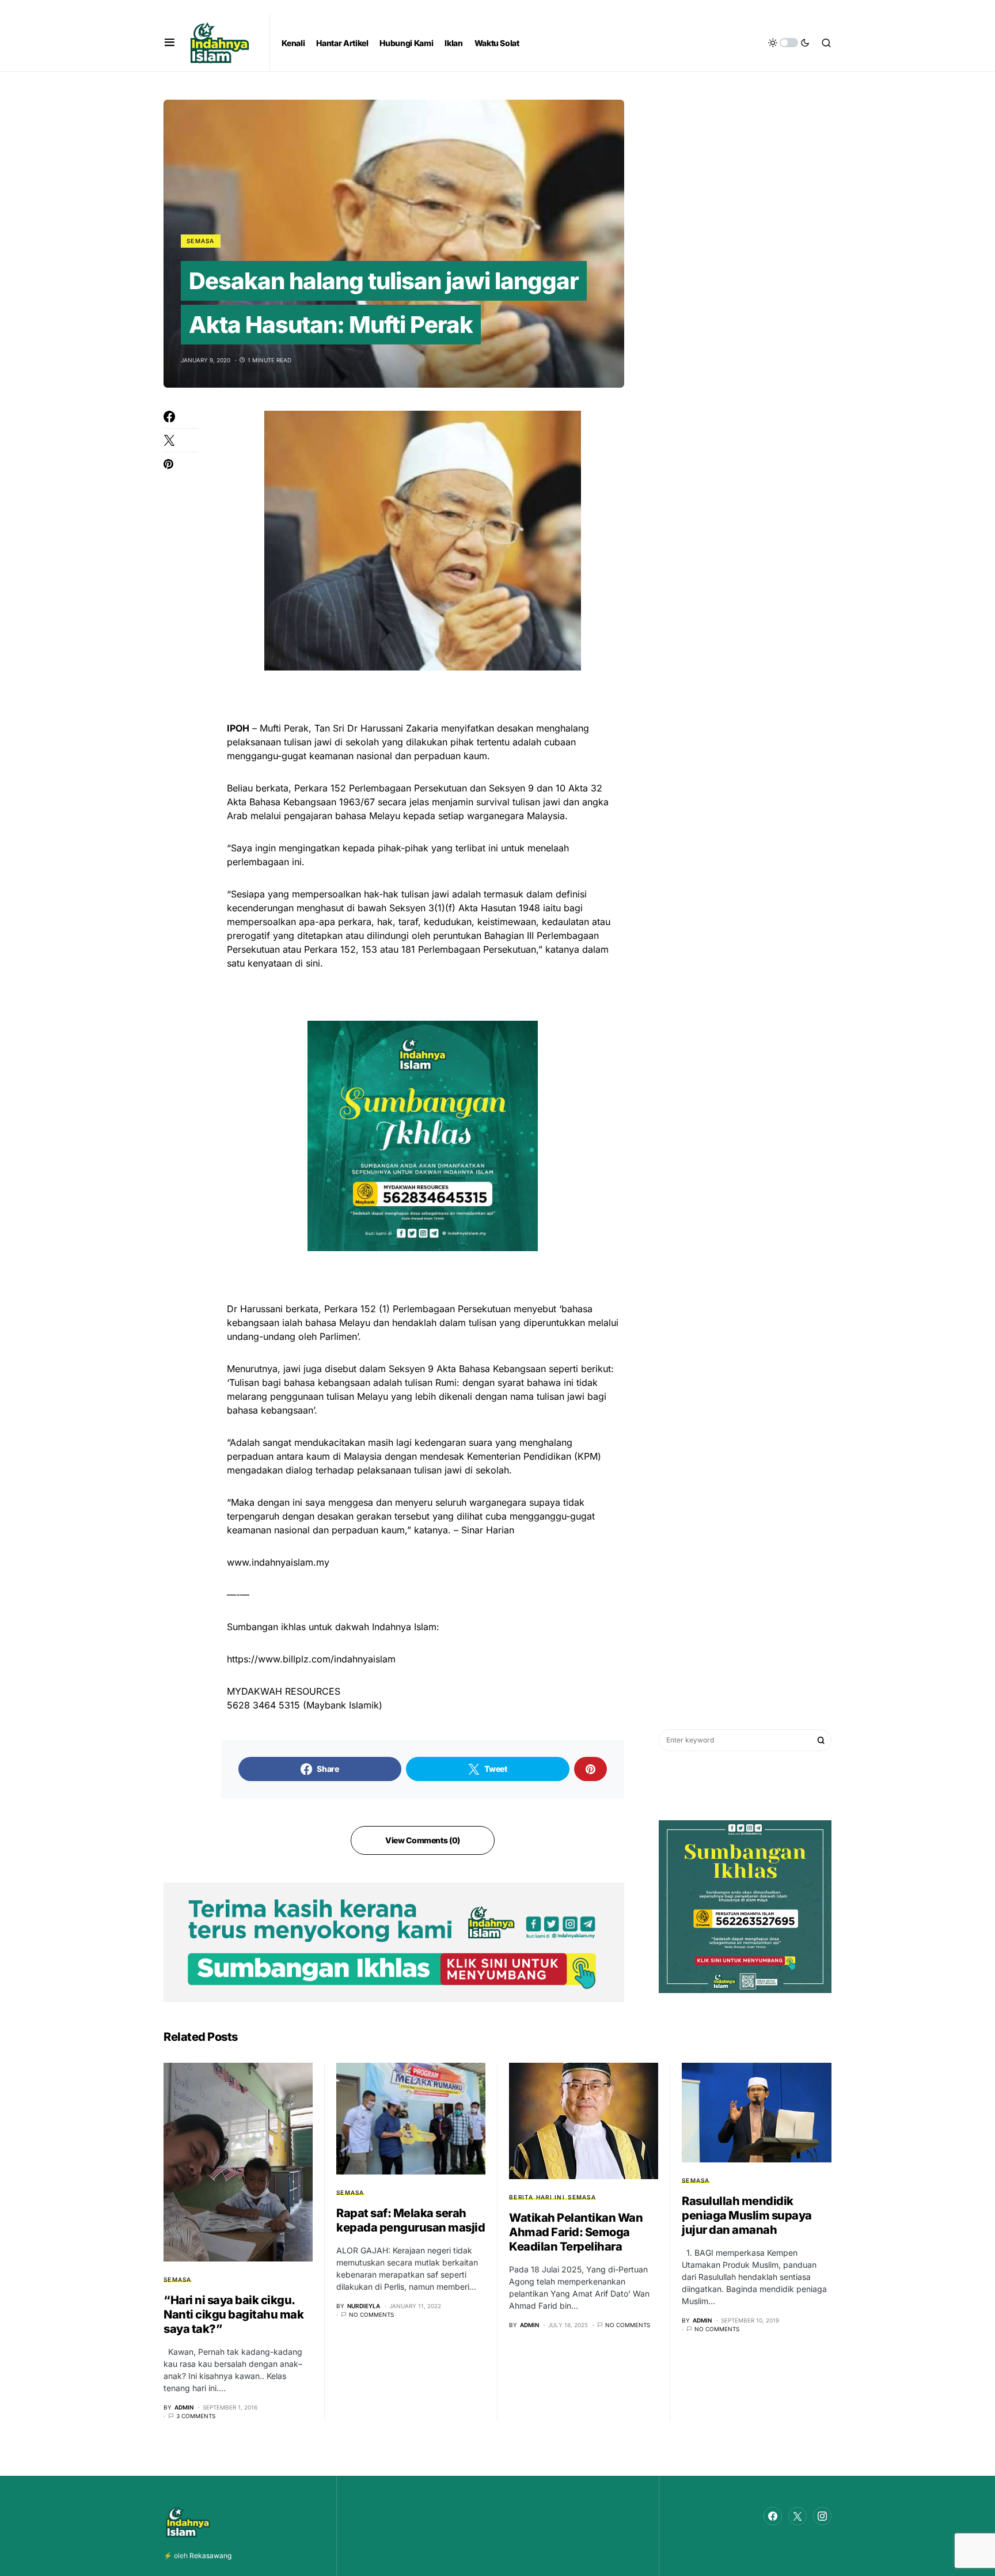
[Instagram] (822, 2516)
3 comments (196, 2416)
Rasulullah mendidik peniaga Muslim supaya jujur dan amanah (747, 2215)
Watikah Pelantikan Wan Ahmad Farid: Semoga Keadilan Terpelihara (576, 2232)
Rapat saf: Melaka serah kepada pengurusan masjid (411, 2220)
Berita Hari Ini (537, 2197)
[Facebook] (773, 2516)
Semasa (201, 241)
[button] (170, 43)
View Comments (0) (423, 1840)
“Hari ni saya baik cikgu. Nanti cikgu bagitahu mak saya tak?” (233, 2314)
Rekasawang (210, 2556)
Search (821, 1740)
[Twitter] (797, 2516)
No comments (371, 2314)
